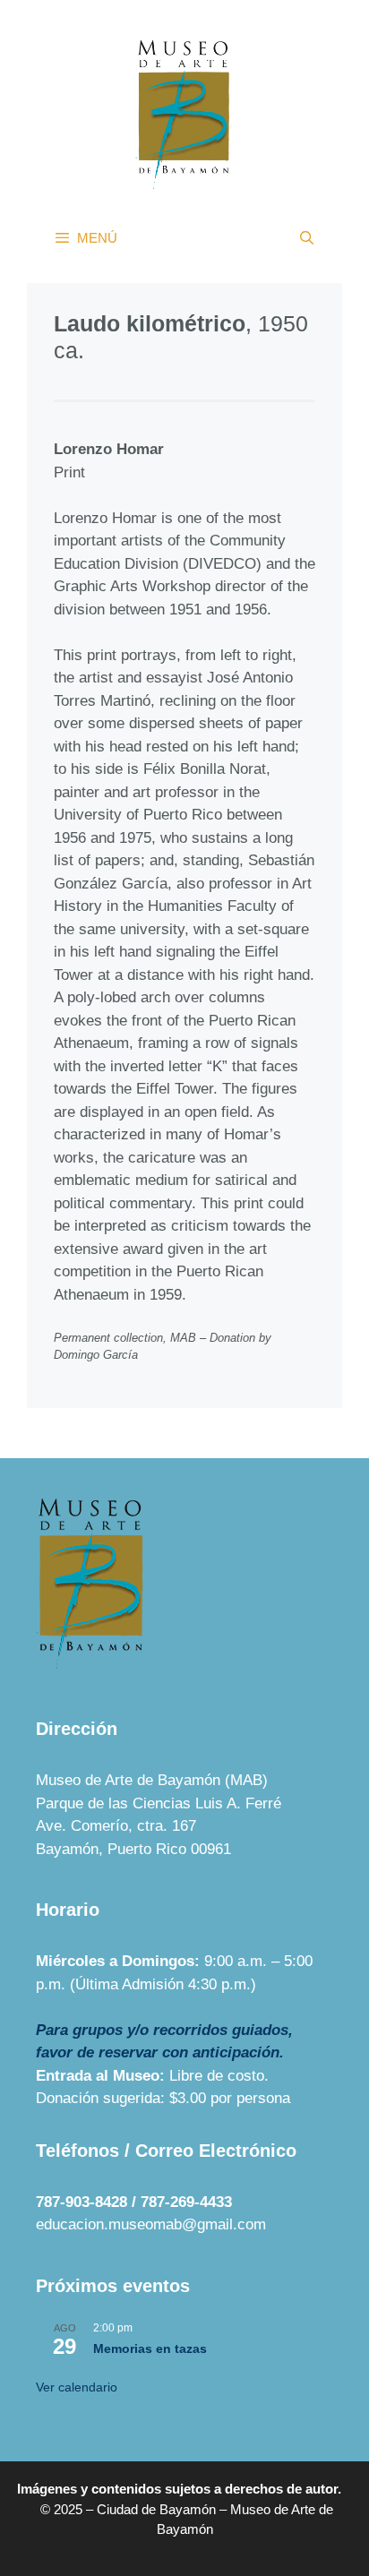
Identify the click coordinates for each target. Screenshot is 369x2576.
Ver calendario (77, 2387)
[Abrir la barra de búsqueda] (307, 238)
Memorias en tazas (150, 2348)
